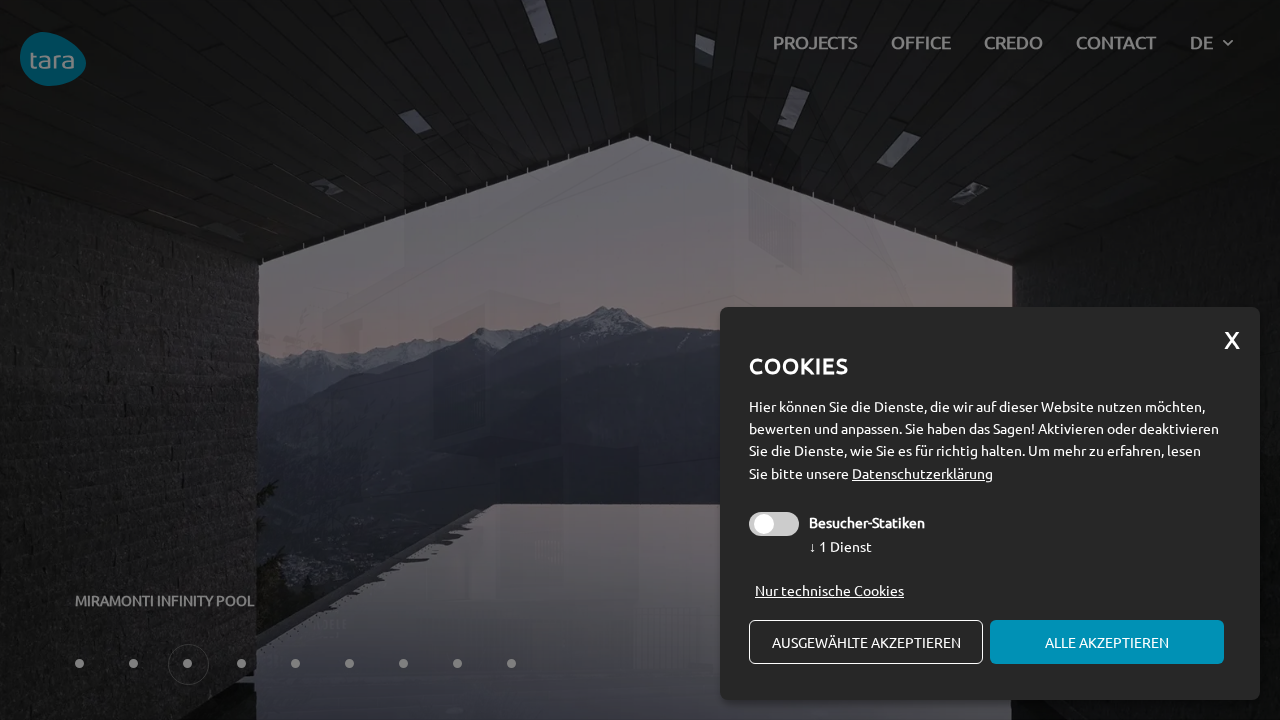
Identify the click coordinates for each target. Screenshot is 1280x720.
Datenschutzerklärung (922, 473)
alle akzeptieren (1107, 642)
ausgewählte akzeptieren (866, 642)
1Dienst (840, 546)
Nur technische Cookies (829, 590)
